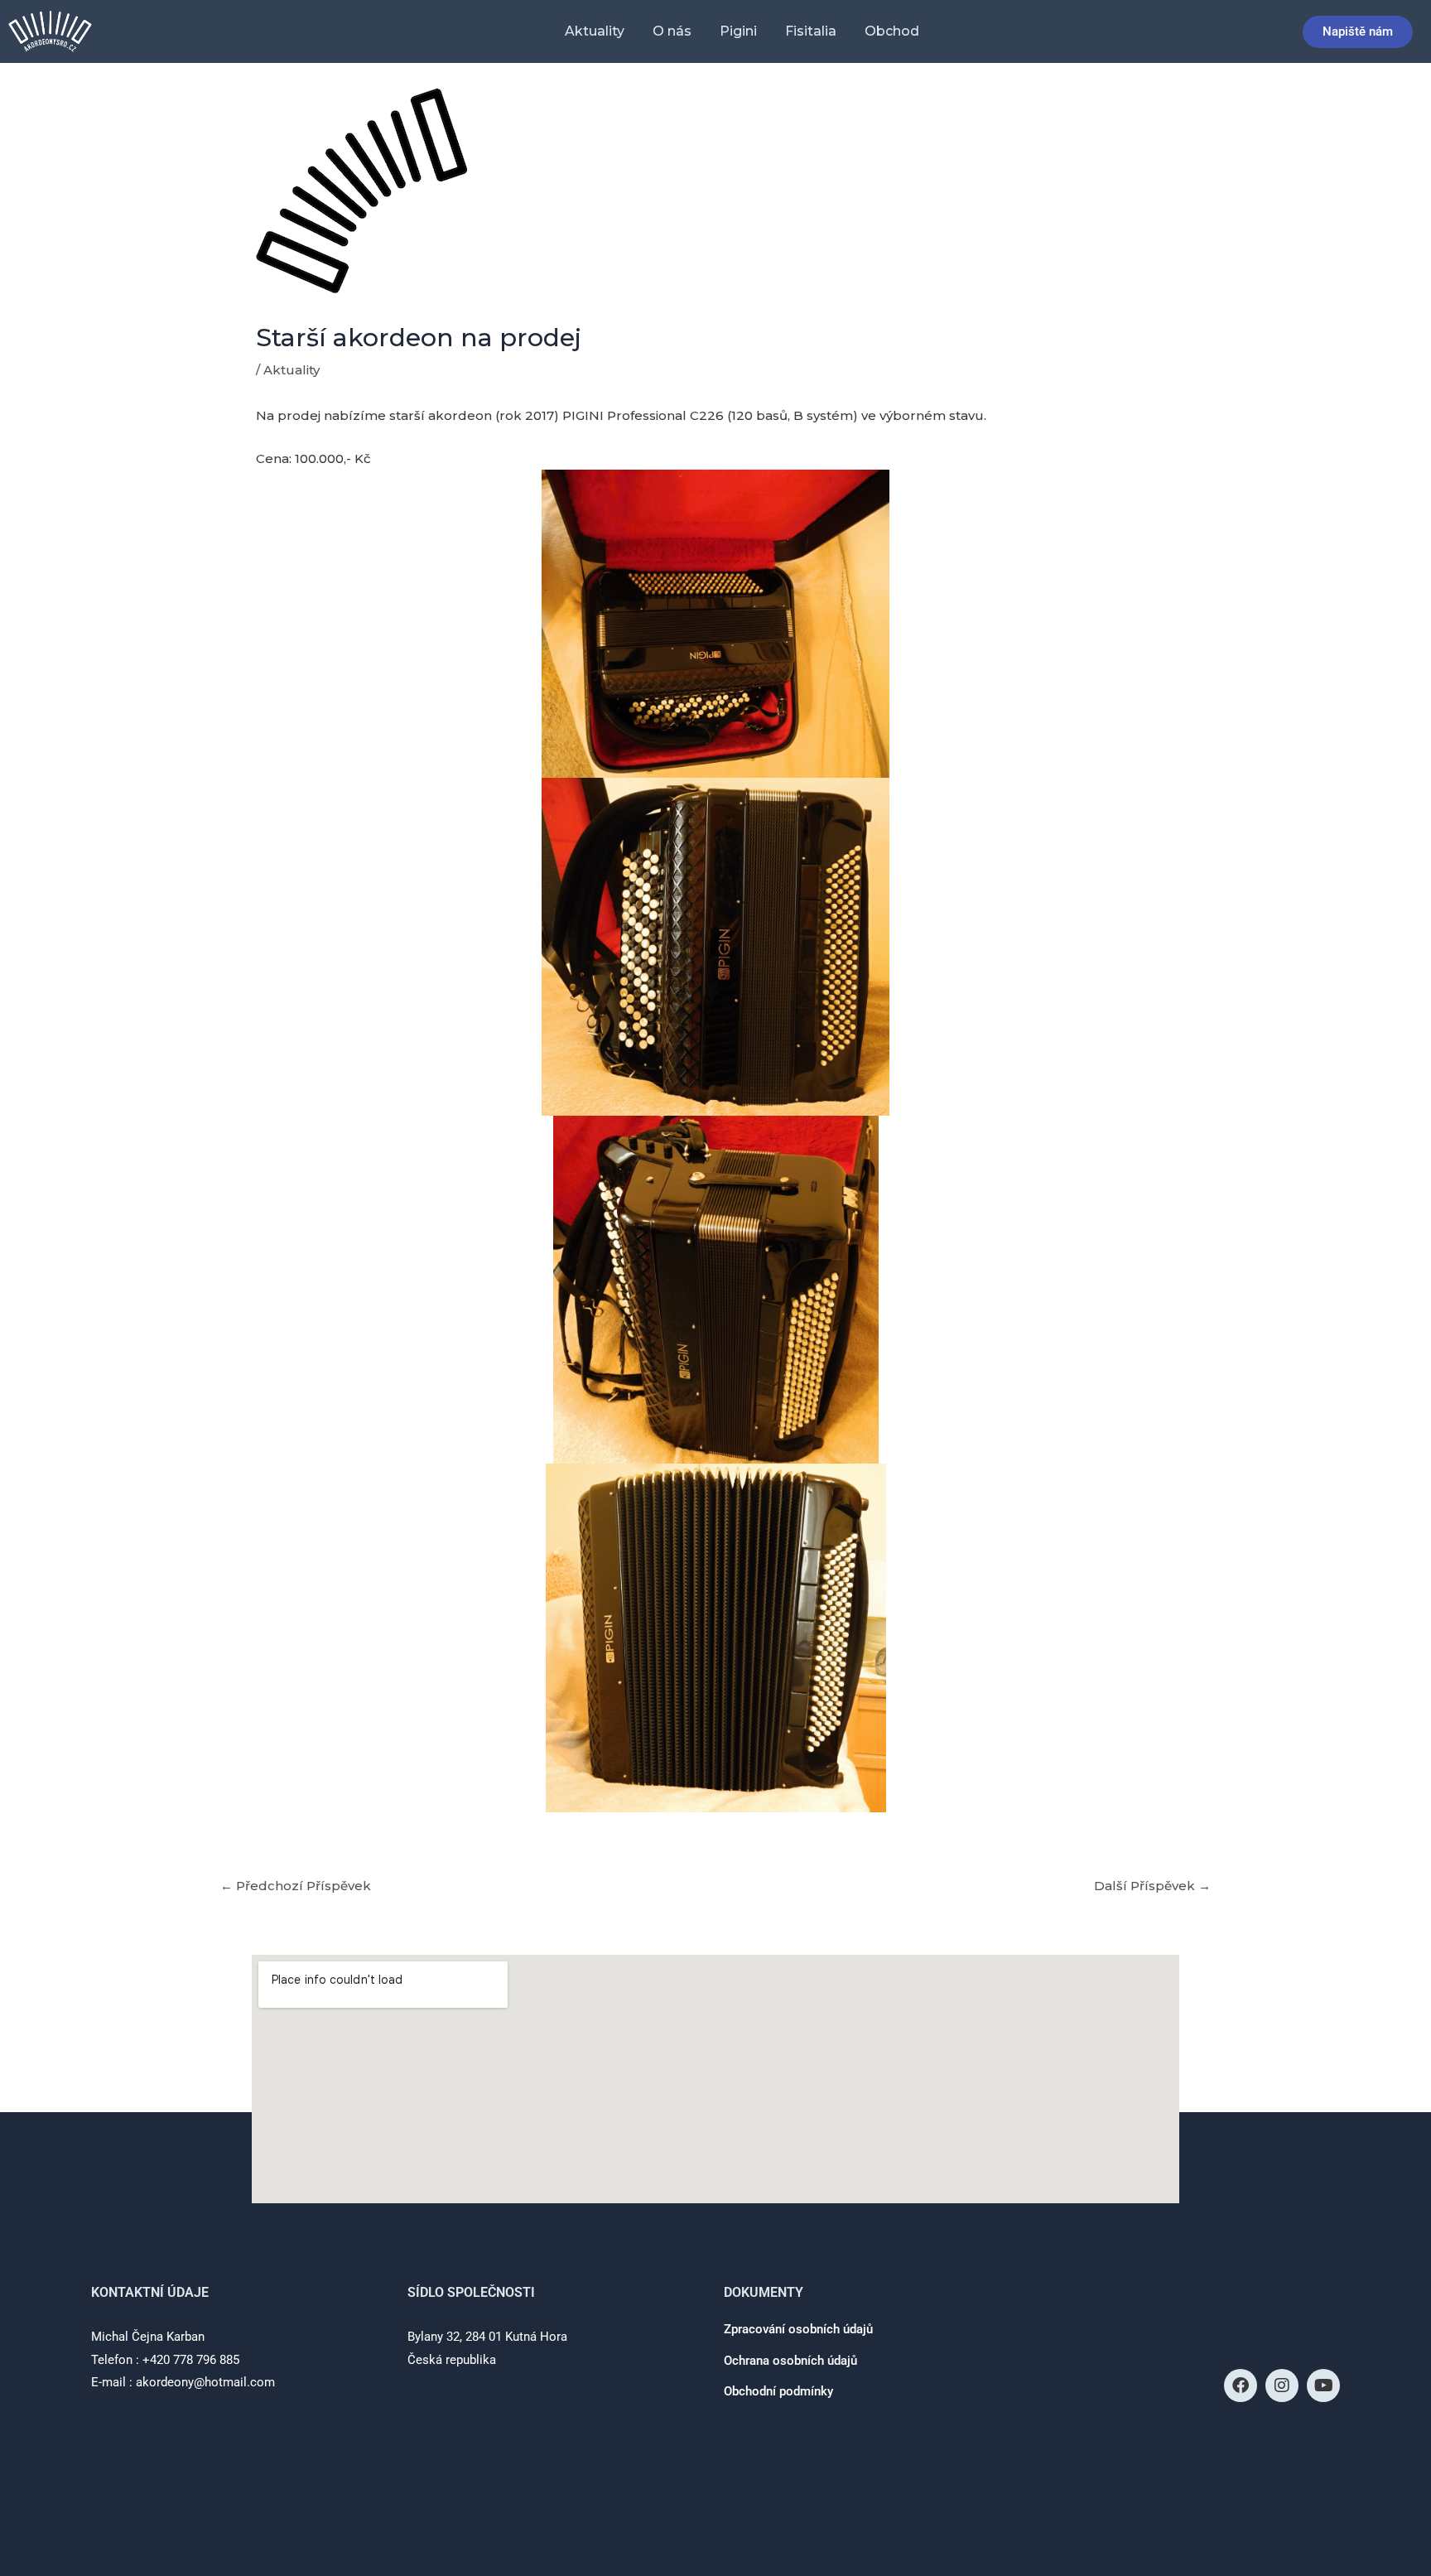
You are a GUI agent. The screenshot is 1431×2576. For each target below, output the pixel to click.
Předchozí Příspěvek (296, 1886)
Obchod (892, 31)
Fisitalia (811, 31)
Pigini (738, 31)
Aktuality (595, 31)
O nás (672, 31)
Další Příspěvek (1152, 1886)
